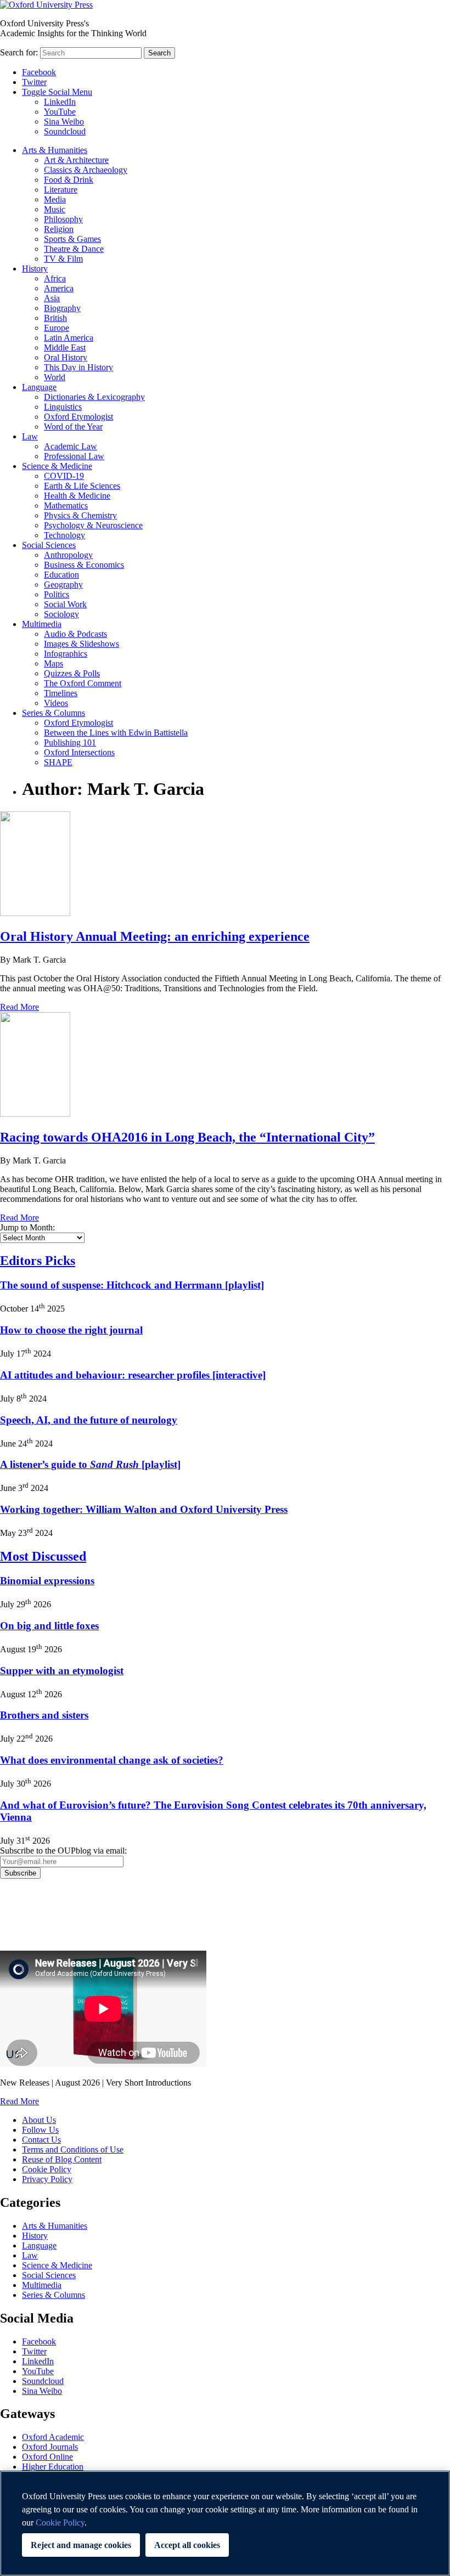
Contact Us (41, 2140)
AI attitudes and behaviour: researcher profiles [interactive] (133, 1375)
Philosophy (63, 219)
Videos (56, 703)
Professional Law (74, 456)
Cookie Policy (47, 2169)
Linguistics (63, 407)
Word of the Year (73, 426)
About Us (39, 2120)
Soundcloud (65, 131)
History (35, 269)
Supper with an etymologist (62, 1671)
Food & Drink (69, 180)
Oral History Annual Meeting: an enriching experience (155, 936)
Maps (54, 663)
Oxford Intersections (79, 752)
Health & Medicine (77, 496)
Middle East (65, 348)
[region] (225, 2523)
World (55, 377)
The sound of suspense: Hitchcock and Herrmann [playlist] (132, 1285)
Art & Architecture (76, 160)
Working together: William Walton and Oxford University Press (144, 1509)
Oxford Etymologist (78, 417)
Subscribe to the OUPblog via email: (63, 1851)
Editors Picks (38, 1261)
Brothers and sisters (44, 1715)
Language (39, 387)
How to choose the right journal (71, 1330)
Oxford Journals (50, 2447)
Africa (55, 278)
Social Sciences (49, 545)
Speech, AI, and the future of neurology (89, 1420)
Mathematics (66, 505)
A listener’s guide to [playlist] (90, 1464)
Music (55, 209)
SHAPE (58, 762)
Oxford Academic (53, 2437)
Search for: (19, 52)
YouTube (60, 112)
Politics (57, 594)
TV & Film (63, 259)
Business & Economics (84, 565)
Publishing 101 (70, 742)
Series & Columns (54, 713)
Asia (52, 298)
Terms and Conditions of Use (73, 2150)
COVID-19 (64, 476)
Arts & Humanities (55, 150)
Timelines (61, 693)
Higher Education (53, 2467)
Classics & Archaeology (86, 170)
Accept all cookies (187, 2545)
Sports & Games (72, 239)
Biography (62, 308)
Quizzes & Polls (72, 673)
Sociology (61, 614)
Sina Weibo (64, 122)
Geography (63, 584)
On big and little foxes (49, 1626)
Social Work (65, 604)
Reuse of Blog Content (62, 2159)
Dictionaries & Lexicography (94, 397)
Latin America (69, 338)
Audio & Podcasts (75, 634)
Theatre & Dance (74, 249)
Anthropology (68, 555)
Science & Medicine (57, 466)
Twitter (34, 82)
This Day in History (78, 367)
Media (55, 199)
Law (30, 436)
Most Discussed (43, 1556)
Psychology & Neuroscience (93, 525)
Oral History (66, 357)
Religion (59, 229)
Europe (57, 328)
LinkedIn (60, 102)
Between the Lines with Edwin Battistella (116, 733)
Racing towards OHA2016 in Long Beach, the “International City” (187, 1137)
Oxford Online (47, 2457)
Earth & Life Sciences (82, 486)
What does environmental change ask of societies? (112, 1760)
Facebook (39, 72)
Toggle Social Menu (57, 92)
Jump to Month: (27, 1227)
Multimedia (42, 624)
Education (61, 575)
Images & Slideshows (81, 644)
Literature (61, 190)
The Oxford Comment (83, 683)
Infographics (66, 654)
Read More (19, 1007)
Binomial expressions (47, 1581)
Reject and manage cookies (81, 2545)
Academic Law (71, 446)
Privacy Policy (31, 1917)
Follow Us (40, 2130)
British (55, 318)
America (59, 288)
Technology (64, 535)
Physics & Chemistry (80, 515)
